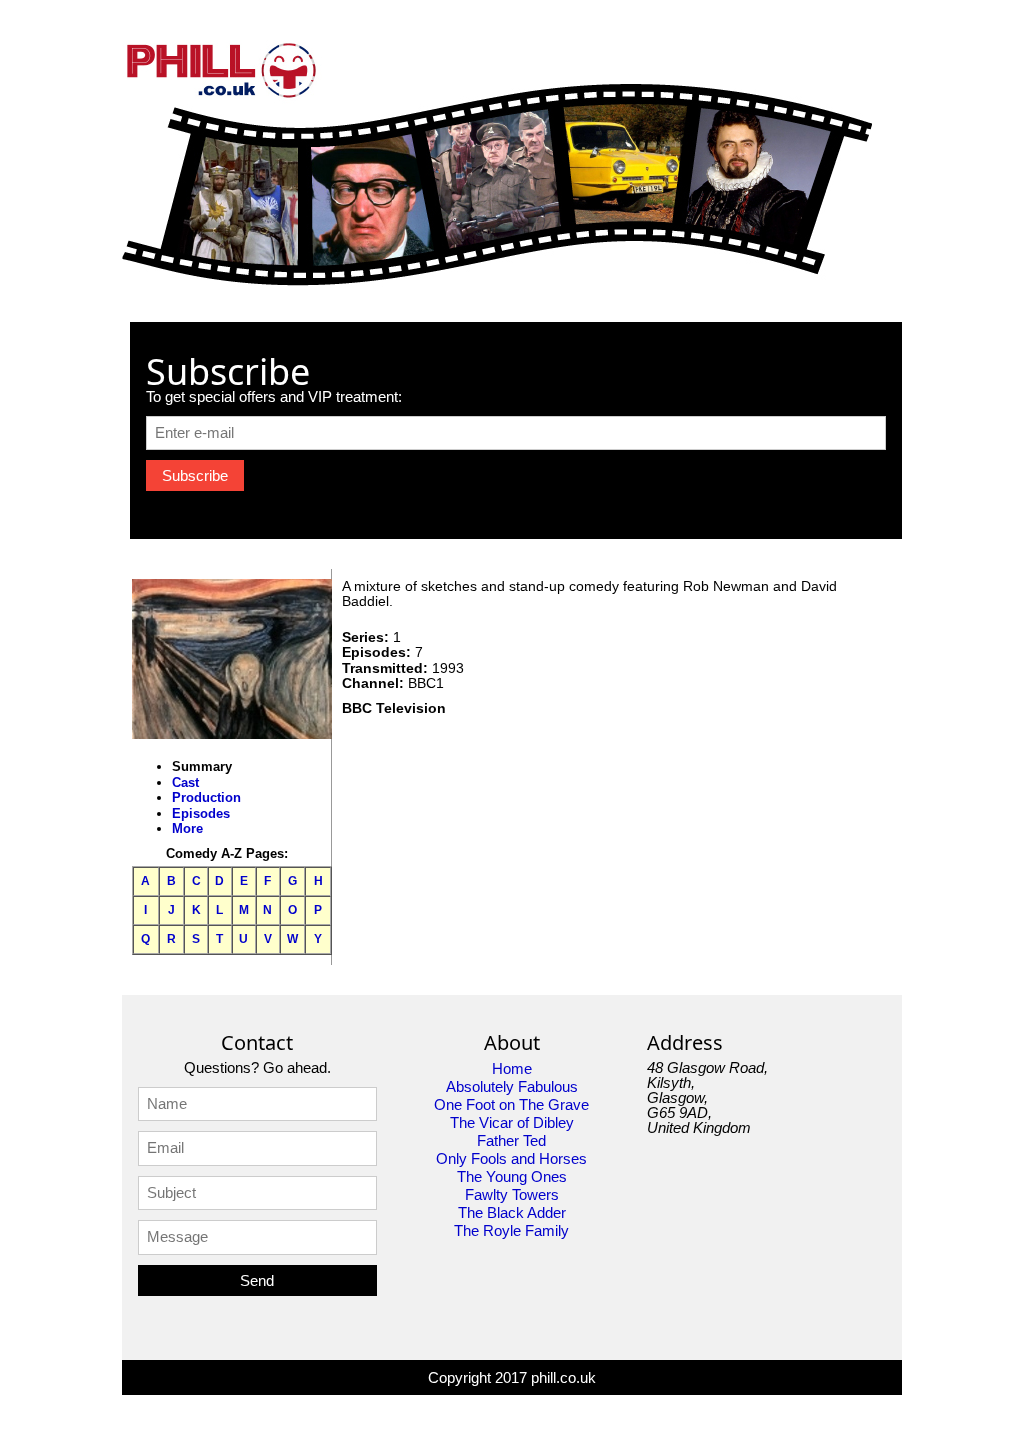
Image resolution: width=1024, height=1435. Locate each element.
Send (257, 1280)
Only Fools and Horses (511, 1158)
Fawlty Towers (512, 1194)
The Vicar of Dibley (512, 1122)
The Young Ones (512, 1176)
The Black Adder (512, 1212)
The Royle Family (511, 1230)
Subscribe (195, 475)
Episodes (201, 813)
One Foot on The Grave (511, 1104)
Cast (185, 782)
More (187, 828)
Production (206, 797)
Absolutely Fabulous (512, 1086)
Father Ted (511, 1140)
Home (512, 1068)
